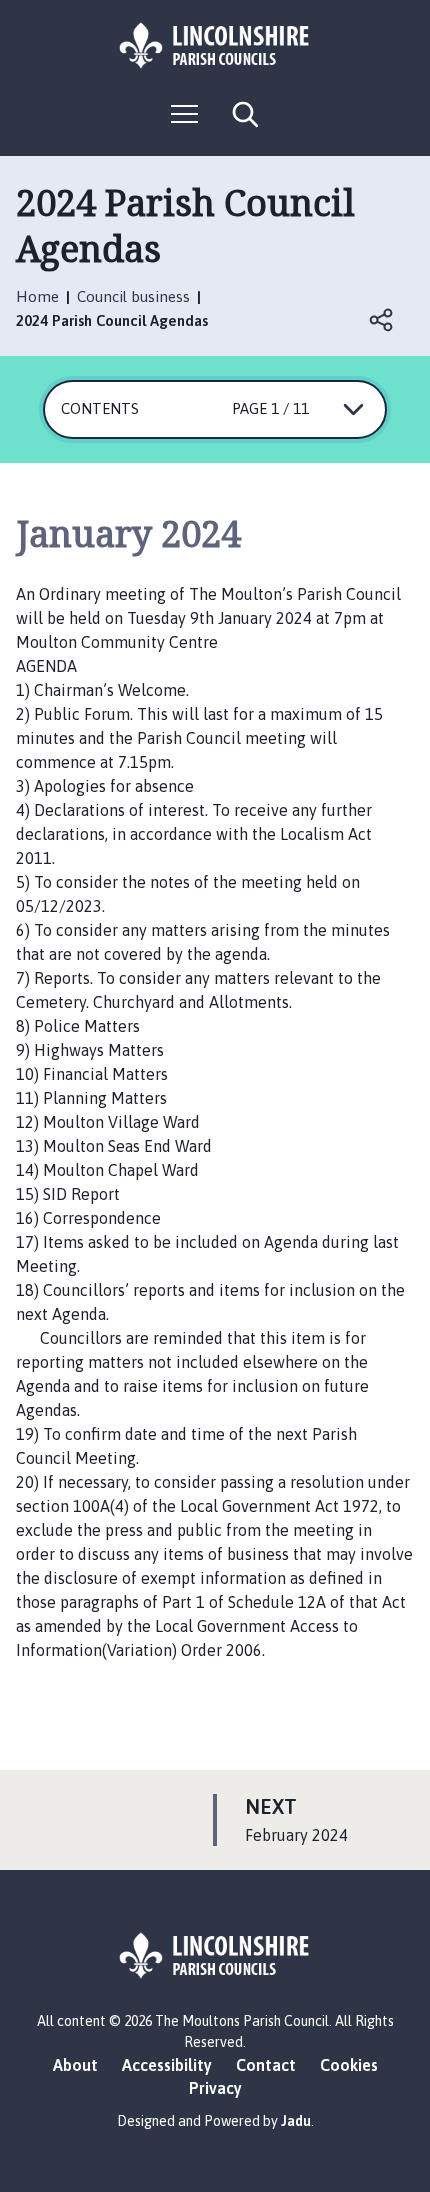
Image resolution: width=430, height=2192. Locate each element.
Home (37, 296)
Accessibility (167, 2065)
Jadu (296, 2121)
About (75, 2065)
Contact (266, 2065)
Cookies (349, 2065)
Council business (133, 296)
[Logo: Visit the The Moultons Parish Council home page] (215, 45)
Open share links (382, 320)
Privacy (215, 2088)
